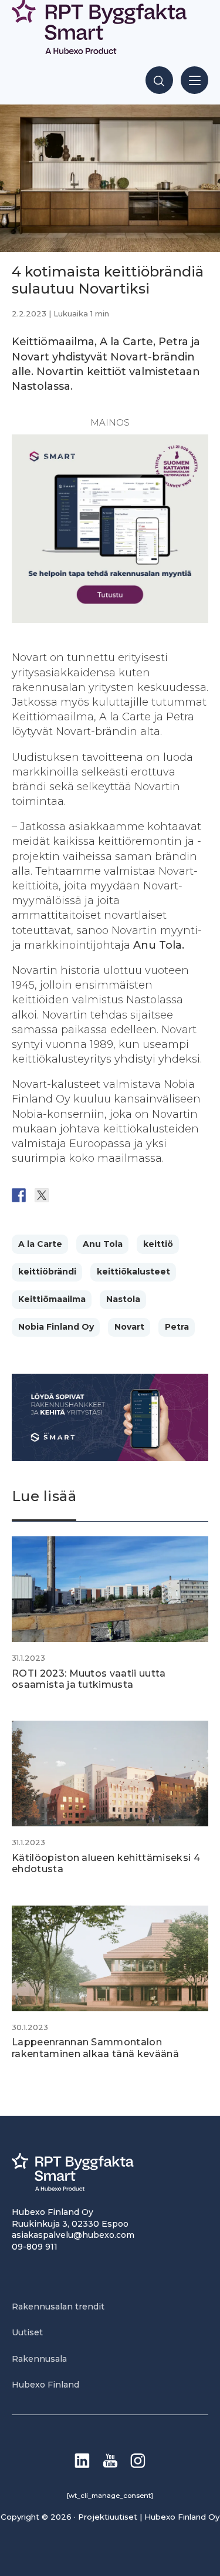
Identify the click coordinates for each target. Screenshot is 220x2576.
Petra (177, 1327)
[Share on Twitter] (42, 1195)
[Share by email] (133, 1195)
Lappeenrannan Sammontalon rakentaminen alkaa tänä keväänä (95, 2048)
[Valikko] (194, 80)
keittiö (158, 1244)
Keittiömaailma (52, 1299)
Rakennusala (39, 2359)
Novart (129, 1327)
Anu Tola (103, 1244)
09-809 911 (35, 2247)
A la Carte (40, 1244)
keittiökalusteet (133, 1272)
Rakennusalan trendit (58, 2307)
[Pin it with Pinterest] (87, 1195)
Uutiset (27, 2332)
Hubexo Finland (45, 2385)
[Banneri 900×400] (110, 1458)
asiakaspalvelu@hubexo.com (73, 2235)
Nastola (123, 1299)
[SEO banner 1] (110, 619)
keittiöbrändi (47, 1272)
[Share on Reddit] (65, 1195)
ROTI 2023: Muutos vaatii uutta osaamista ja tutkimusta (89, 1679)
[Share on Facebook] (19, 1195)
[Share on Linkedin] (110, 1195)
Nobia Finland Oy (56, 1327)
